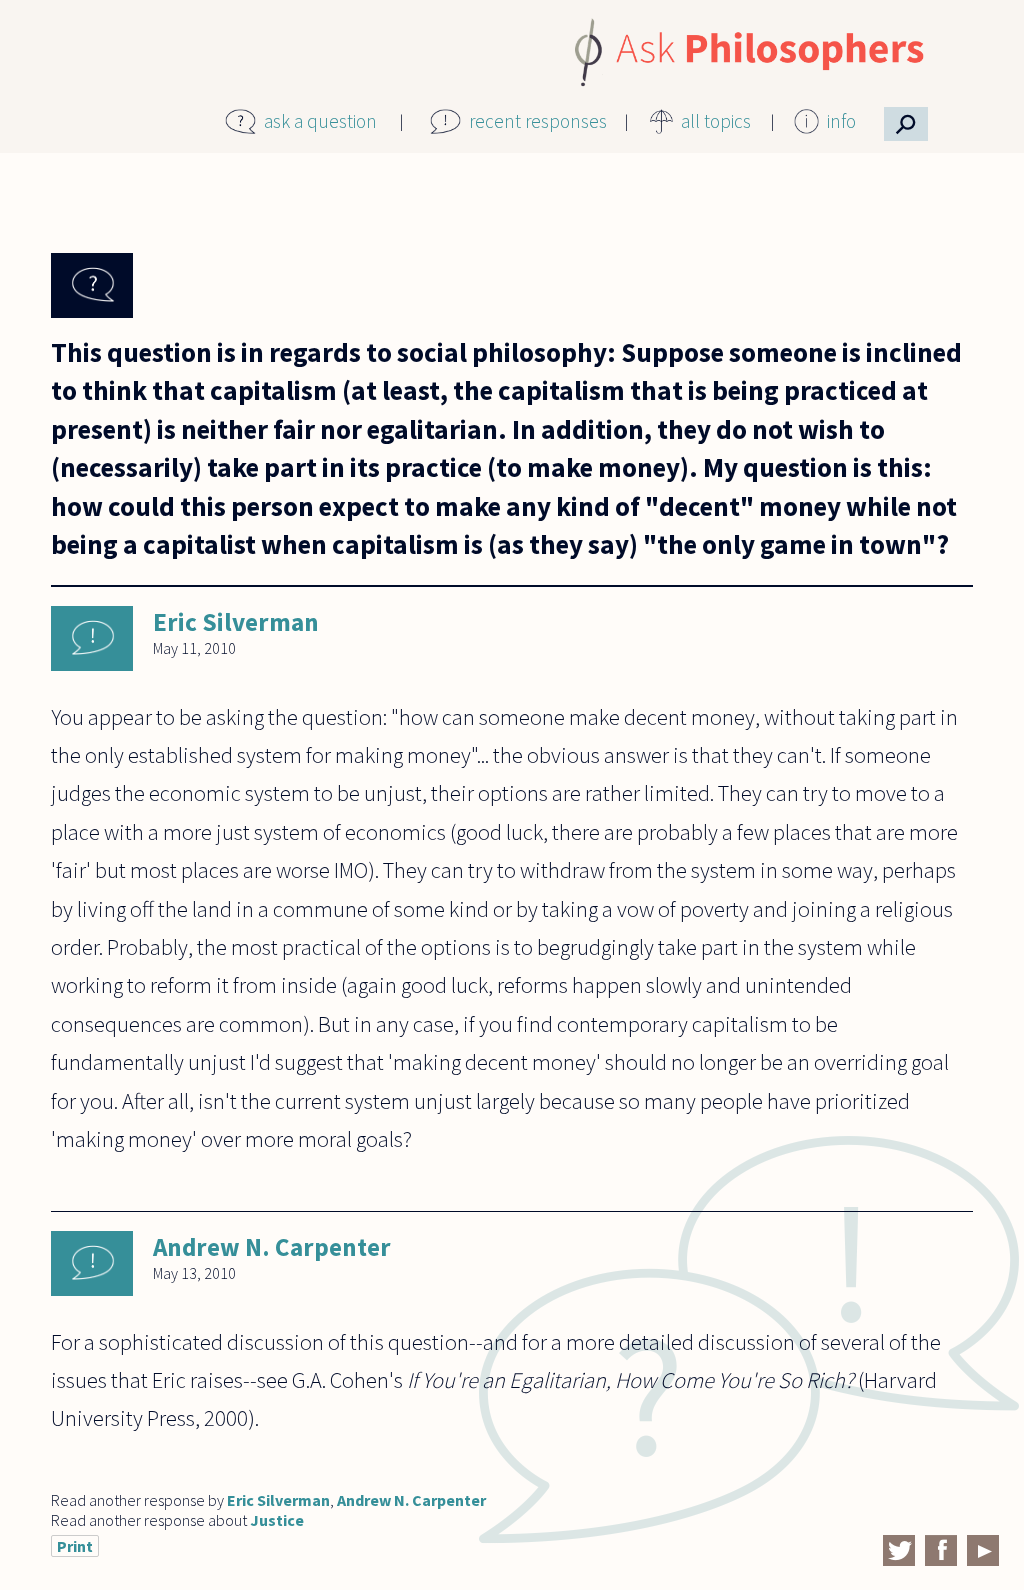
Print (75, 1546)
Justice (277, 1520)
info (841, 121)
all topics (716, 121)
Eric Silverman (236, 622)
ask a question (320, 121)
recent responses (538, 121)
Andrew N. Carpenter (272, 1247)
